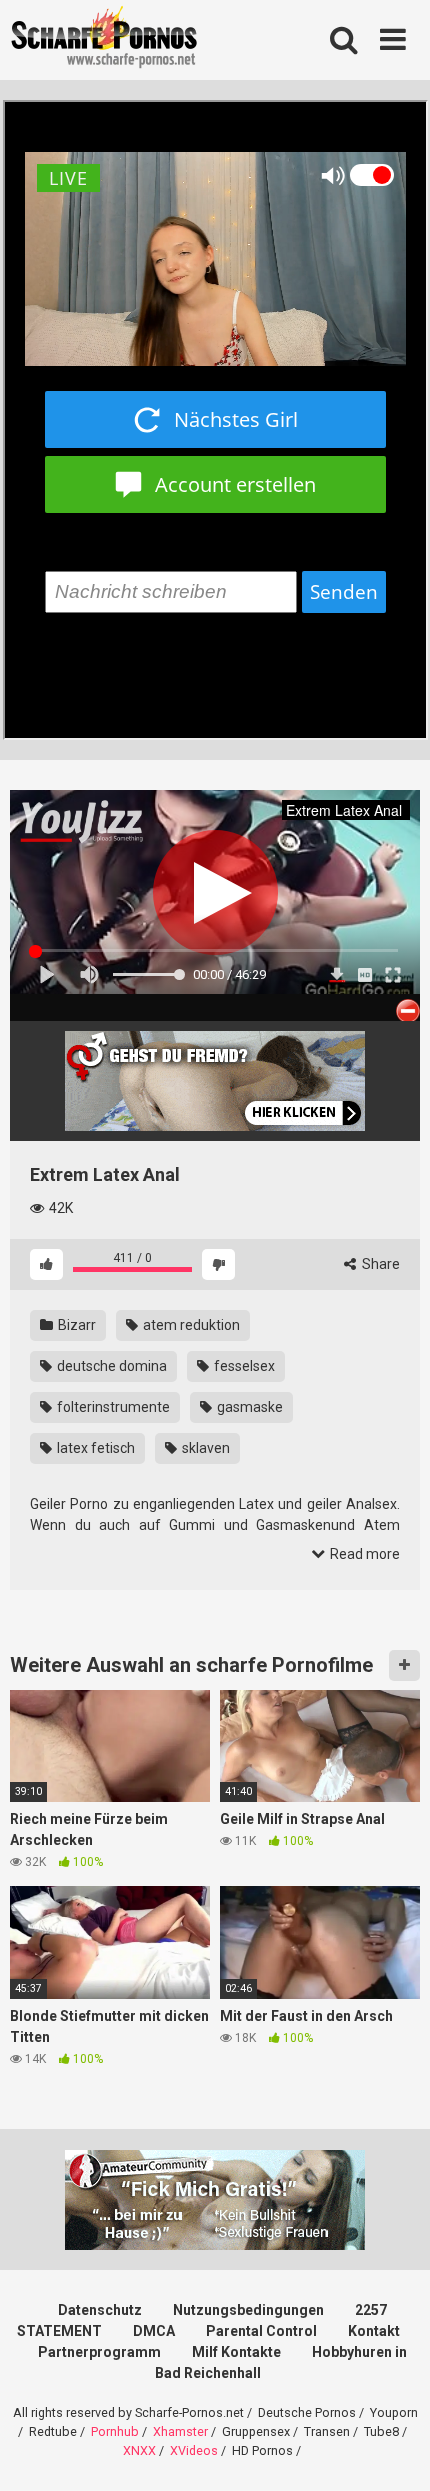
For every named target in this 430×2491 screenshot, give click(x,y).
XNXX (139, 2450)
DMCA (154, 2331)
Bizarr (75, 1325)
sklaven (204, 1448)
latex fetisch (94, 1448)
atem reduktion (190, 1325)
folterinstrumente (112, 1407)
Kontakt (374, 2331)
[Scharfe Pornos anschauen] (104, 40)
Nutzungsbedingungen (248, 2310)
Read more (363, 1554)
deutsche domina (110, 1366)
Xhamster (180, 2431)
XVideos (194, 2450)
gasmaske (248, 1407)
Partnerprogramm (99, 2352)
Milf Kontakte (236, 2352)
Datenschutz (100, 2310)
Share (379, 1264)
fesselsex (243, 1366)
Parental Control (261, 2331)
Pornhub (115, 2431)
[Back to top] (393, 2450)
